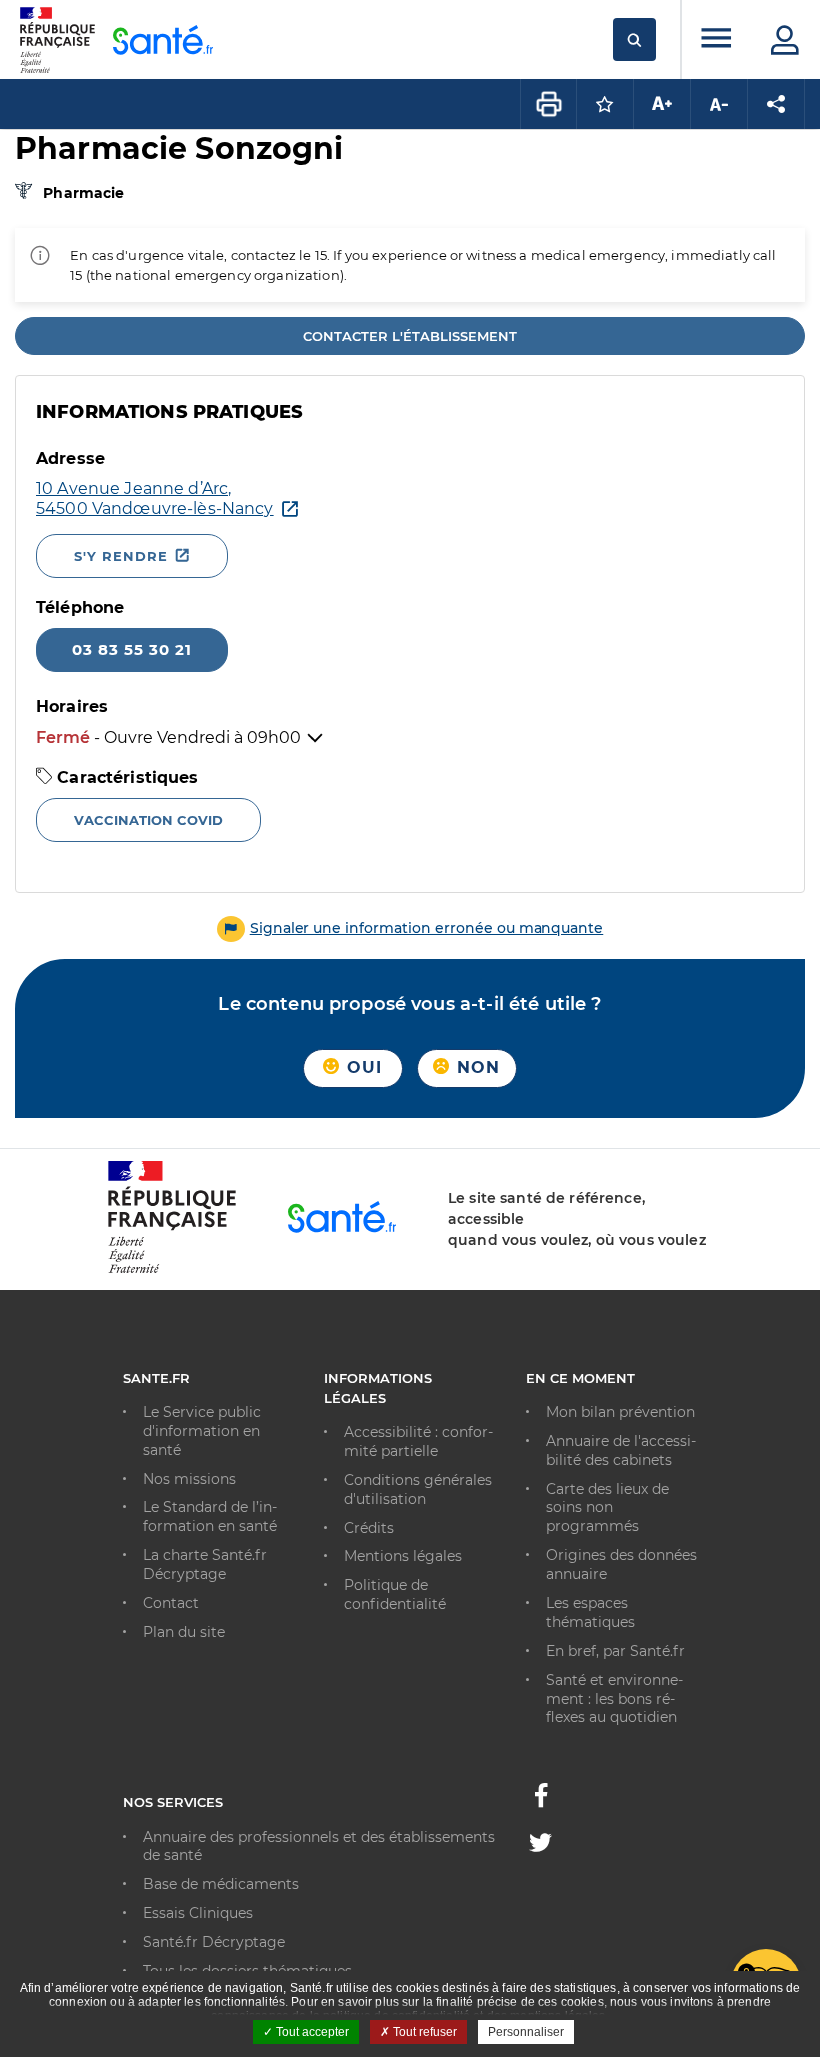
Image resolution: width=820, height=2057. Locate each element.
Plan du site (184, 1632)
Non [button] (476, 1067)
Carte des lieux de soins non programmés (607, 1508)
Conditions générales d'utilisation (418, 1489)
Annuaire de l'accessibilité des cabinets (621, 1450)
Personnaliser (526, 2032)
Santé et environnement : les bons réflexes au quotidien (614, 1699)
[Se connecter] (785, 40)
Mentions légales (403, 1556)
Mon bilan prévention (620, 1412)
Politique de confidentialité (395, 1594)
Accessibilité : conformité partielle (418, 1441)
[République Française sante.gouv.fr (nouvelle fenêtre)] (172, 1270)
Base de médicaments (221, 1884)
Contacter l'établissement (410, 336)
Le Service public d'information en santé (202, 1431)
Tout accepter (311, 2032)
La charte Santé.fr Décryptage (205, 1564)
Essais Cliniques (198, 1913)
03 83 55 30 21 (132, 649)
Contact (171, 1603)
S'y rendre (121, 556)
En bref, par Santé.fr (615, 1651)
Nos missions (189, 1479)
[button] (410, 928)
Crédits (369, 1528)
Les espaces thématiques (590, 1612)
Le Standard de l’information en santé (210, 1516)
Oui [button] (362, 1067)
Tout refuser (423, 2032)
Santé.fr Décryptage (214, 1942)
